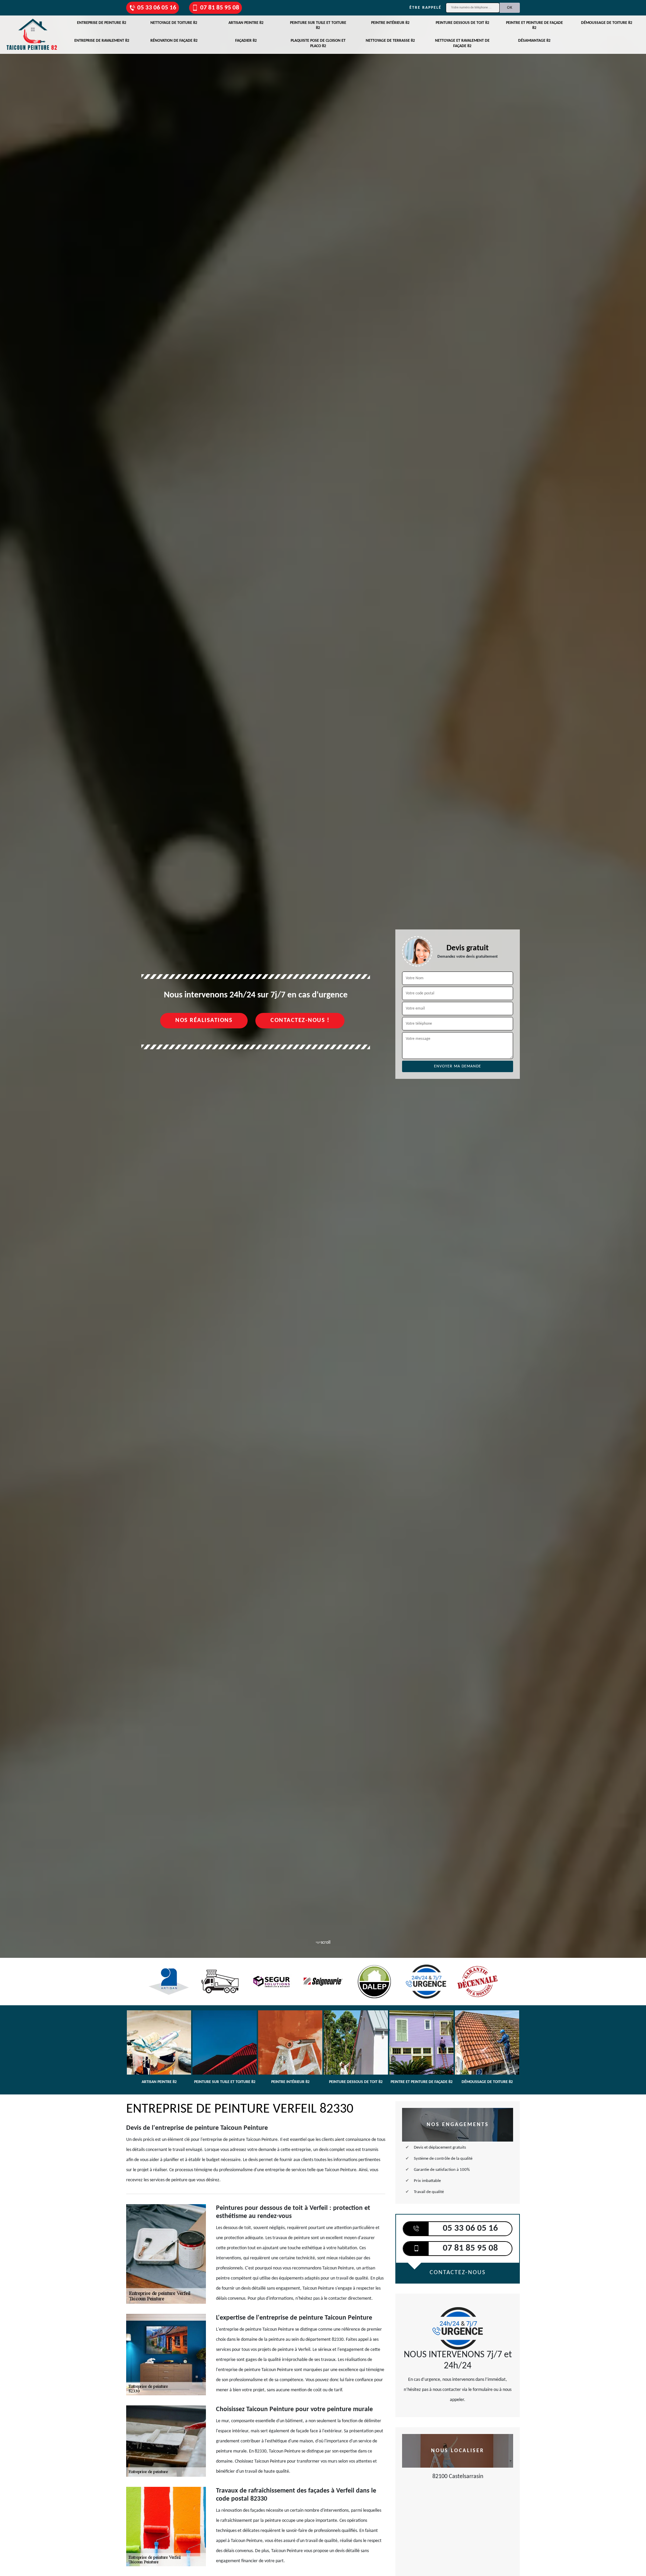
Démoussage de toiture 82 (607, 23)
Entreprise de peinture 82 (102, 23)
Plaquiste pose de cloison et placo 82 (318, 43)
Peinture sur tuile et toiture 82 (318, 26)
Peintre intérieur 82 (390, 23)
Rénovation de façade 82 (174, 41)
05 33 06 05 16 (157, 8)
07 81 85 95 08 (220, 8)
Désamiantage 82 (534, 41)
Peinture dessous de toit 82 (462, 23)
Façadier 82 (246, 41)
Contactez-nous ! (300, 1020)
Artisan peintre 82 (246, 23)
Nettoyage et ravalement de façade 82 (462, 43)
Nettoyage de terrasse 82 (390, 41)
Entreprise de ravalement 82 (102, 41)
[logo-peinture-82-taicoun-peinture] (32, 35)
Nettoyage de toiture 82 (174, 23)
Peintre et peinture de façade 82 (534, 26)
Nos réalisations (204, 1020)
